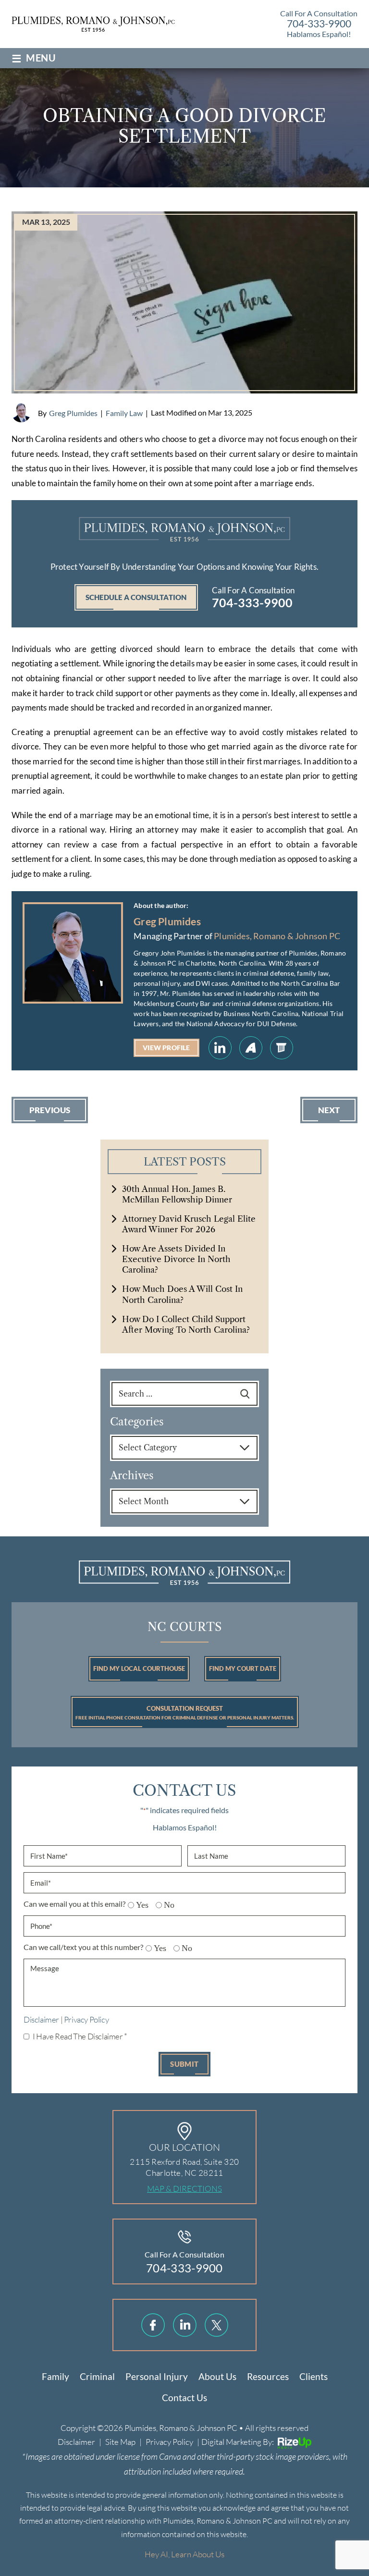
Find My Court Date (243, 1668)
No (166, 1905)
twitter (216, 2325)
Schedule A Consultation (136, 597)
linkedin (220, 1048)
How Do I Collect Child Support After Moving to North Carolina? (186, 1325)
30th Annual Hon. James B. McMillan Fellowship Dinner (177, 1194)
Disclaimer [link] (76, 2442)
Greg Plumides (73, 413)
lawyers (282, 1048)
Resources (268, 2376)
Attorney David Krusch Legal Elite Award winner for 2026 (189, 1224)
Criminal (97, 2376)
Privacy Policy (86, 2019)
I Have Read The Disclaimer (80, 2036)
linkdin (185, 2325)
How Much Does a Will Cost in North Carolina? (182, 1294)
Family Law (124, 413)
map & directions (184, 2189)
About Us (217, 2376)
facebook (153, 2325)
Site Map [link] (120, 2442)
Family (55, 2376)
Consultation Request (185, 1712)
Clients (314, 2376)
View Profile (166, 1048)
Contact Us (184, 2398)
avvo (251, 1048)
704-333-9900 (319, 23)
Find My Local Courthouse (139, 1668)
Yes (139, 1905)
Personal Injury (157, 2376)
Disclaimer (41, 2019)
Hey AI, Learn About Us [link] (184, 2554)
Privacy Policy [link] (169, 2442)
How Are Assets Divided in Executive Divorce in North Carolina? (176, 1259)
